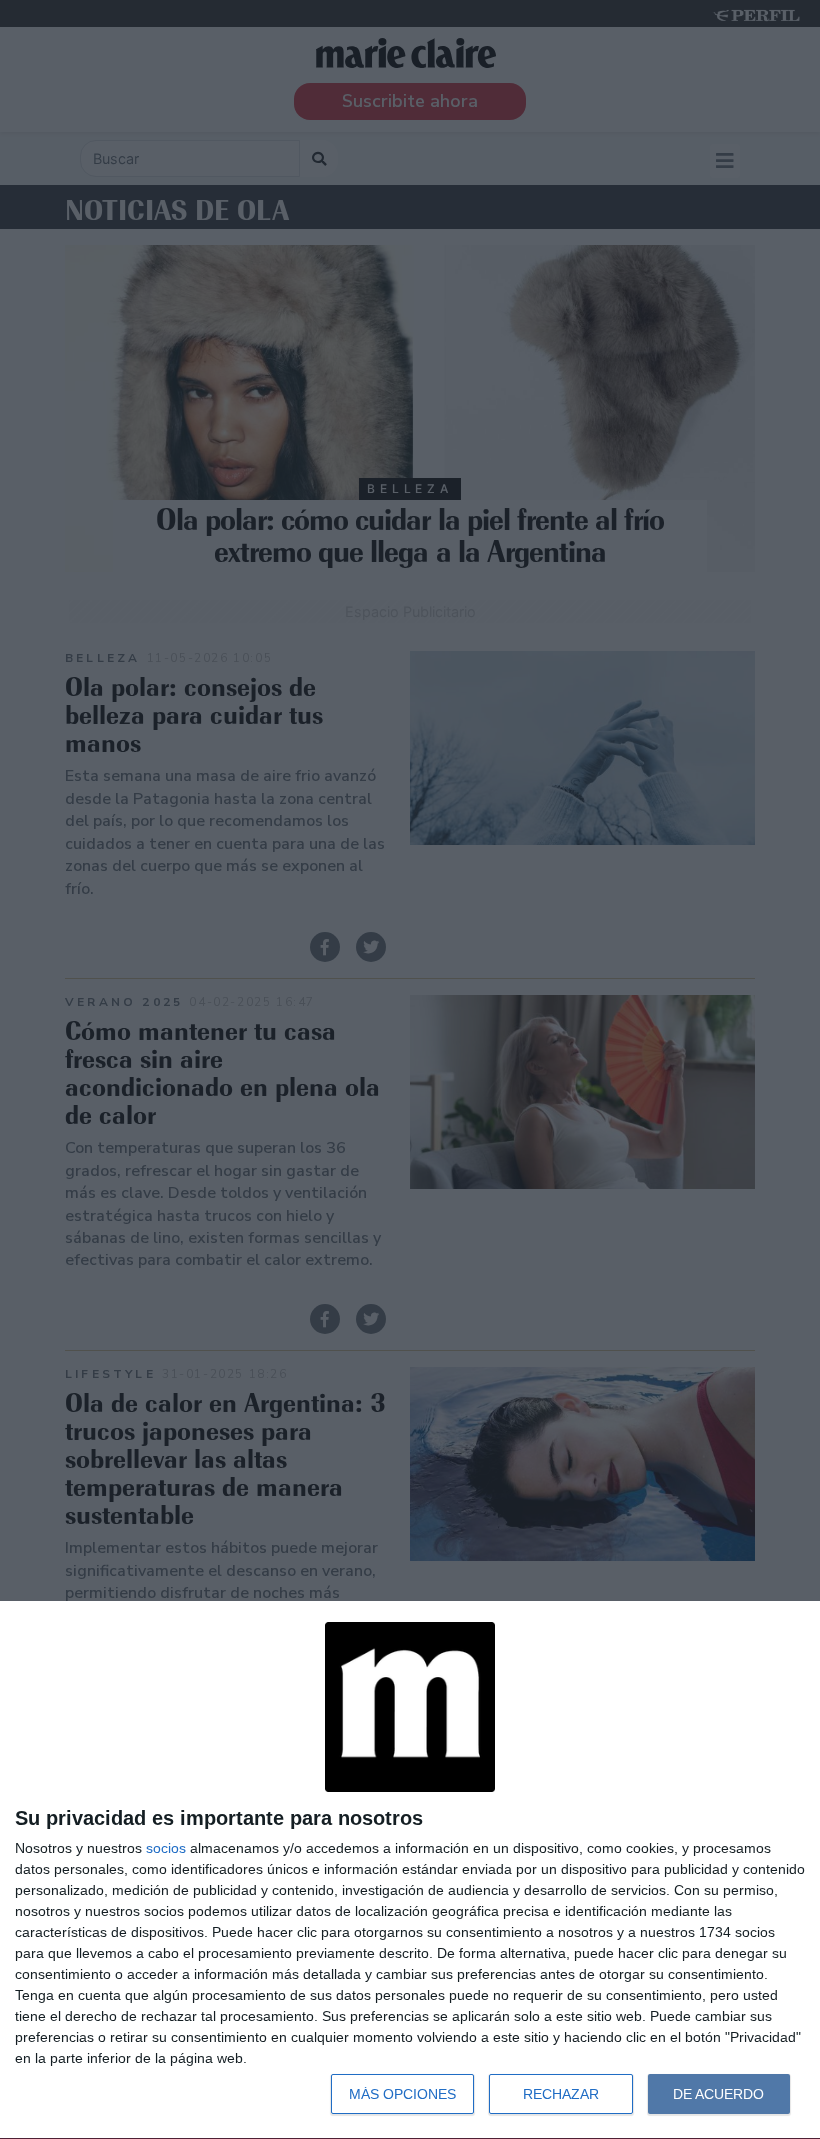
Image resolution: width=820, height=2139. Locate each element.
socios (166, 1848)
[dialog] (410, 1870)
